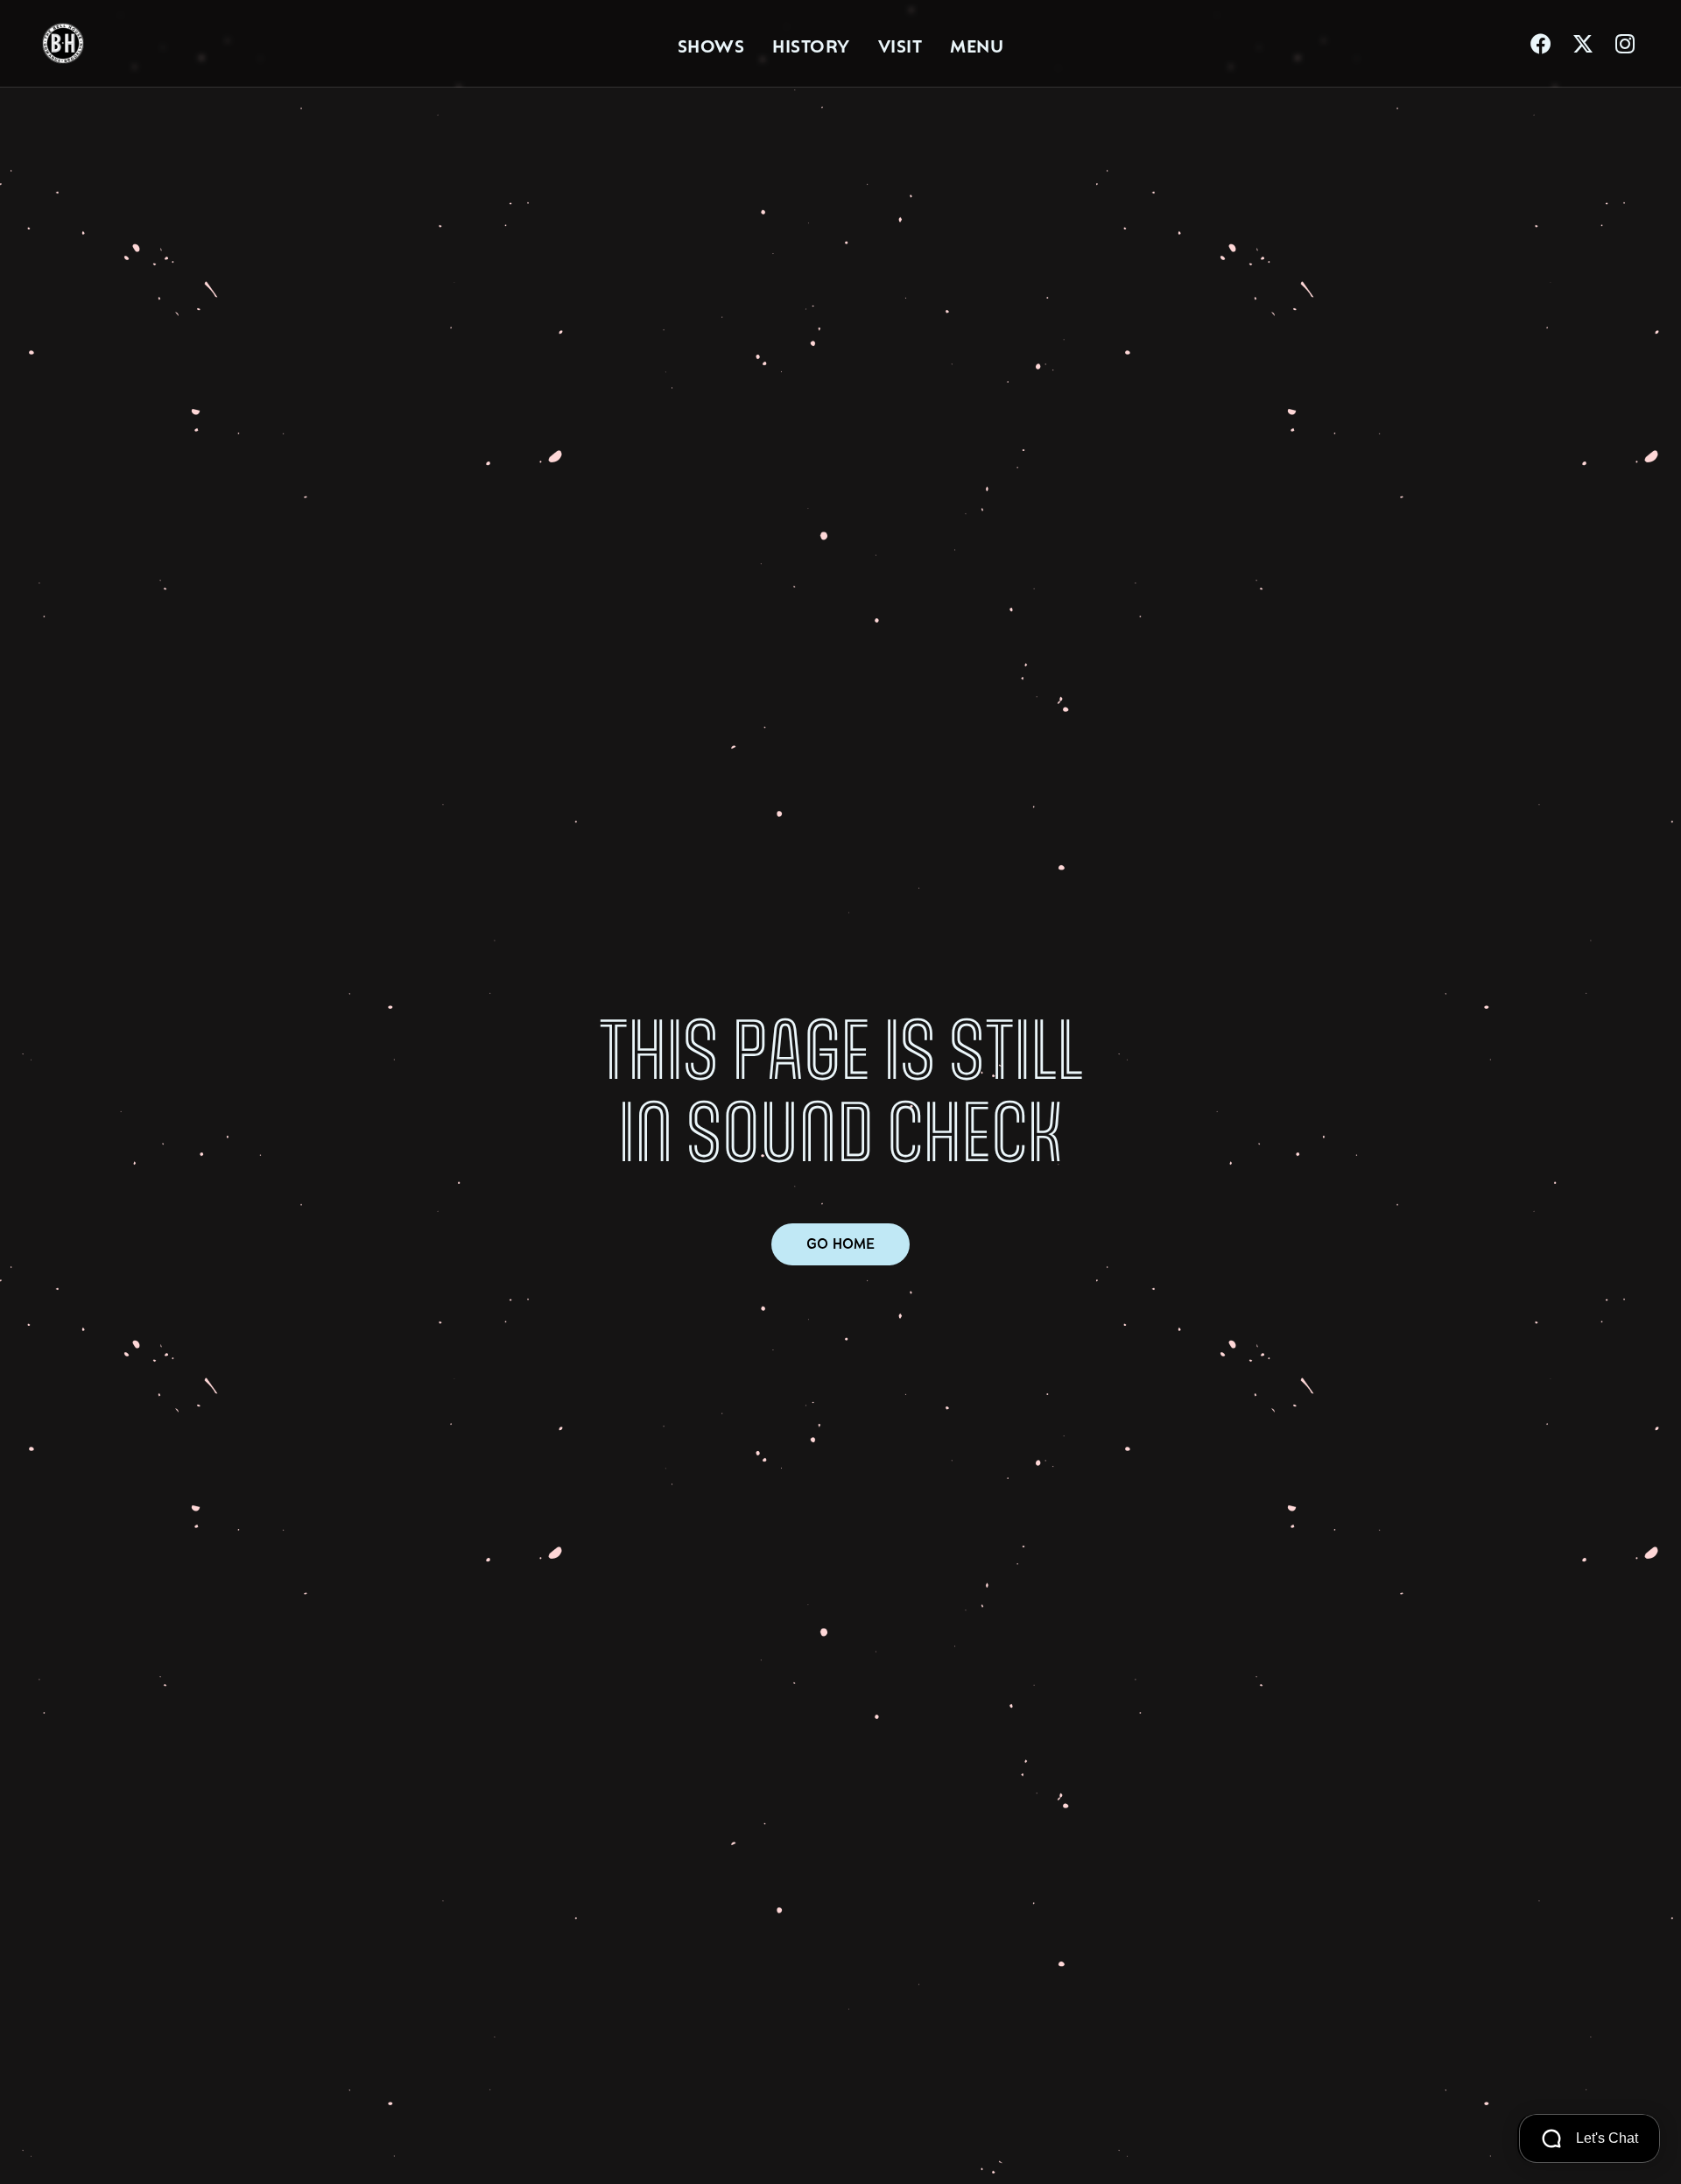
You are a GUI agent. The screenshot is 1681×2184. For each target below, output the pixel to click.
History (811, 44)
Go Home (840, 1244)
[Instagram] (1625, 44)
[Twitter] (1583, 44)
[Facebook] (1541, 44)
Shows (711, 44)
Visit (900, 44)
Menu (977, 44)
